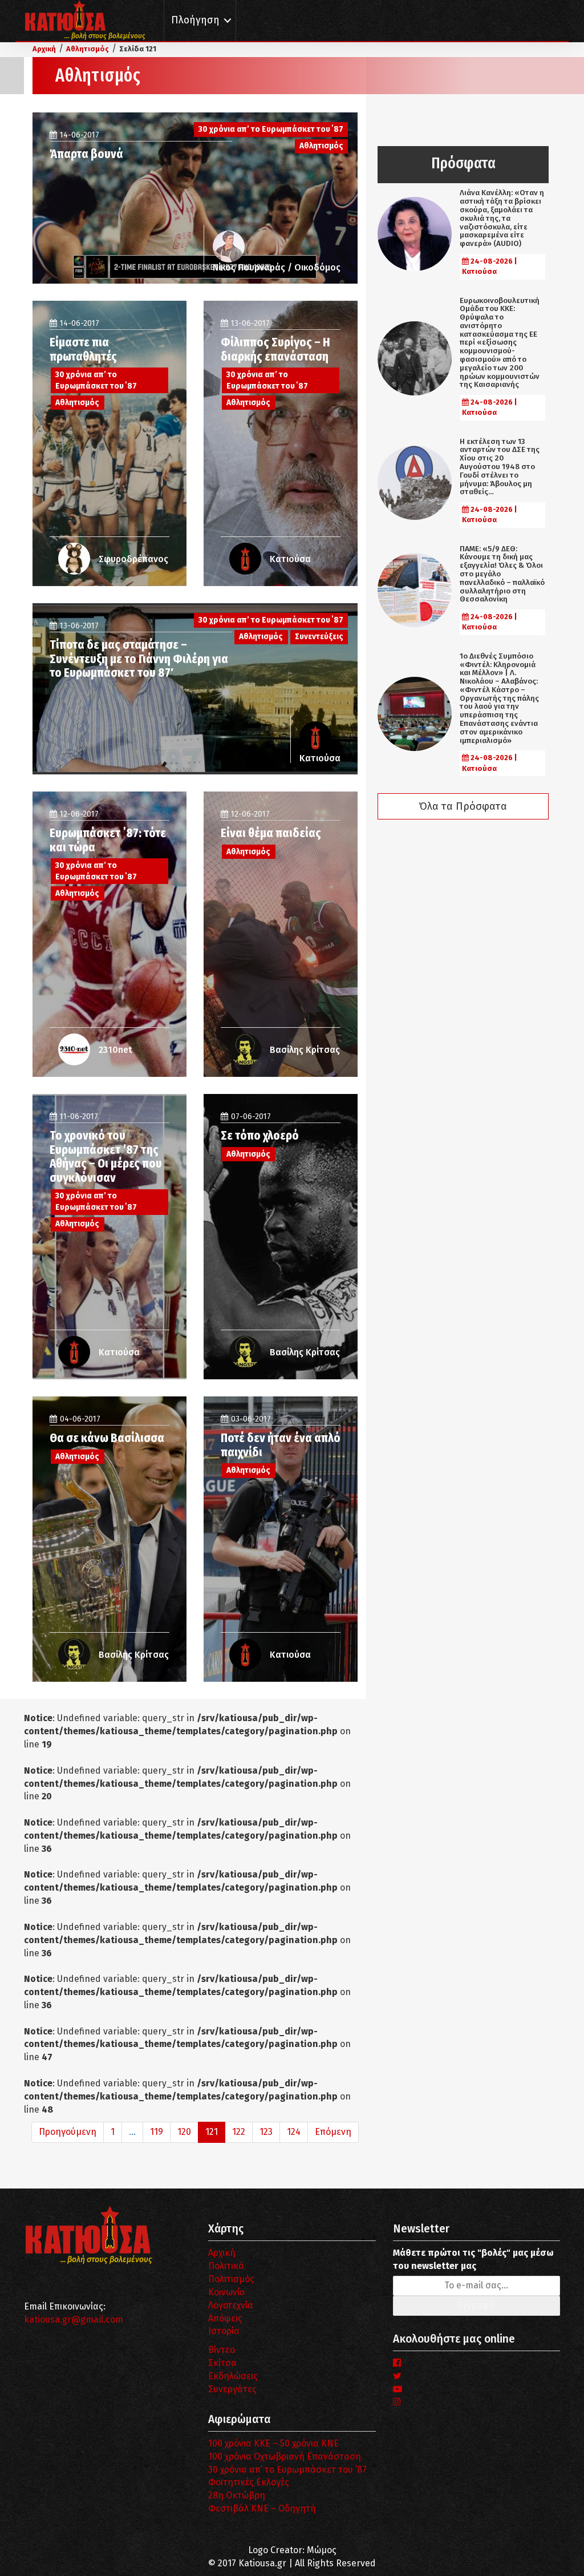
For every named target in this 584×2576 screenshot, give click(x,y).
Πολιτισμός (231, 2279)
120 (184, 2132)
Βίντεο (222, 2350)
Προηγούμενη (68, 2132)
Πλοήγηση (195, 20)
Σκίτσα (222, 2363)
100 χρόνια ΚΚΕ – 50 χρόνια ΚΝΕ (273, 2443)
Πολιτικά (226, 2266)
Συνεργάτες (232, 2389)
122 (239, 2132)
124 (294, 2132)
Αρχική (222, 2253)
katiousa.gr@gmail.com (74, 2319)
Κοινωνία (227, 2292)
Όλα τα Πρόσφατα (463, 806)
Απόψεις (225, 2318)
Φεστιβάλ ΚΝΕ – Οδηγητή (262, 2508)
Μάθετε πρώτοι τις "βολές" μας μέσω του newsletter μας (473, 2259)
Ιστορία (224, 2331)
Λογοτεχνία (231, 2305)
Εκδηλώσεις (233, 2376)
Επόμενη (333, 2132)
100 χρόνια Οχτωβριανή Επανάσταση (285, 2456)
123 (266, 2132)
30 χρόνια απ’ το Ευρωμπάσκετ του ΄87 (287, 2470)
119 (157, 2132)
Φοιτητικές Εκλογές (249, 2482)
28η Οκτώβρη (237, 2495)
